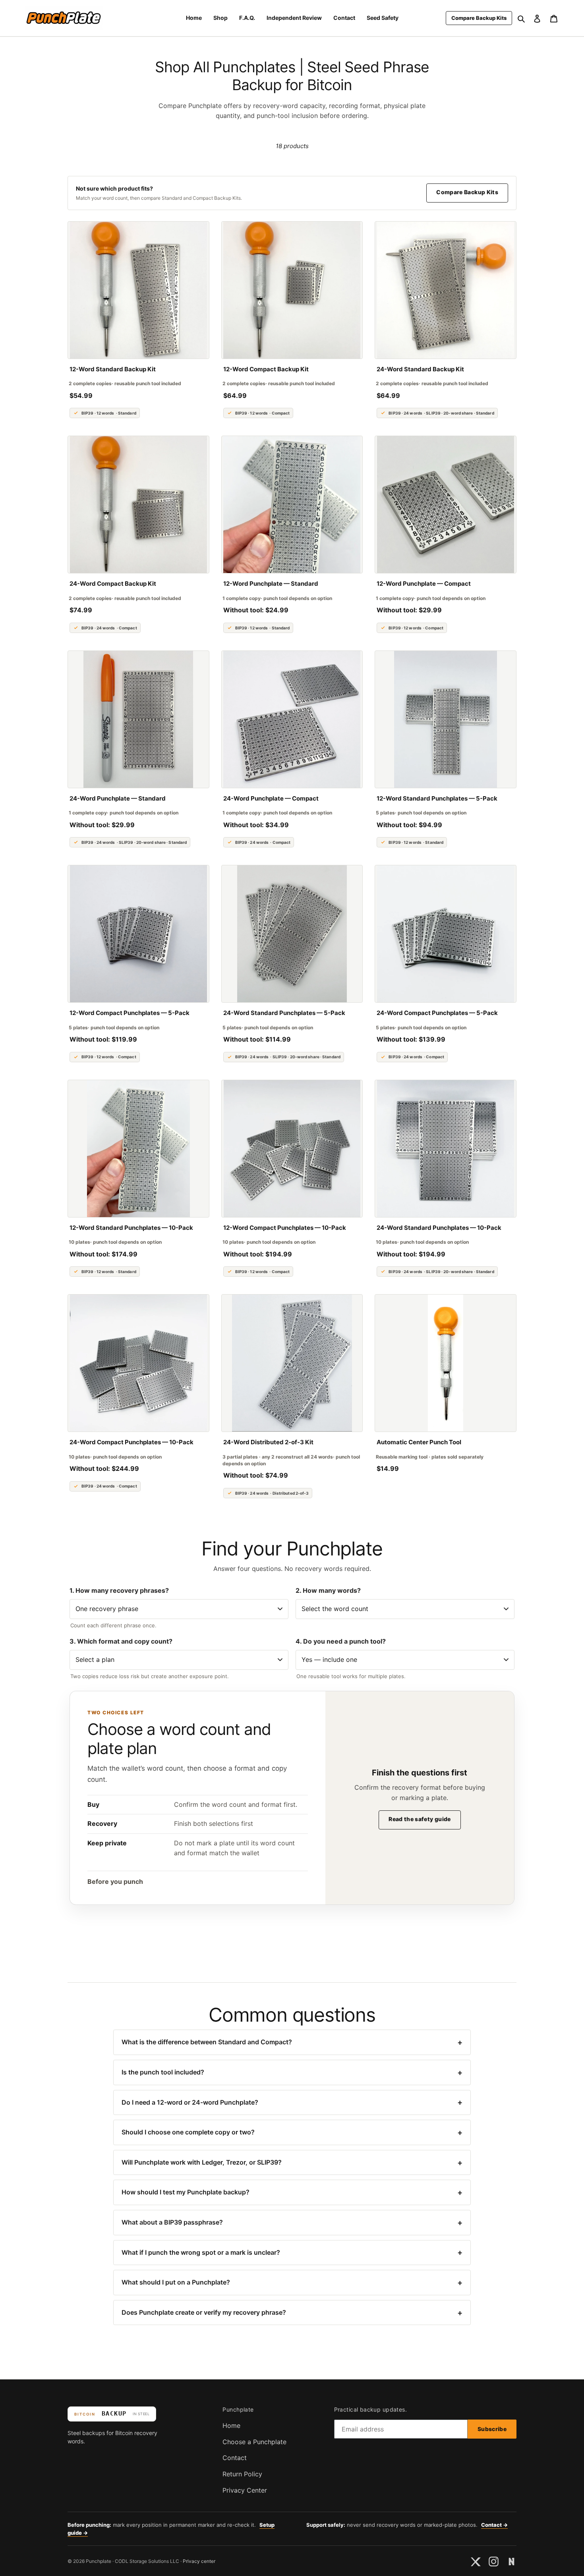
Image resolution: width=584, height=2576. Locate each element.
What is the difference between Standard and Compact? (292, 2042)
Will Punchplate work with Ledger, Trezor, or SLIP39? (292, 2163)
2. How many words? (328, 1590)
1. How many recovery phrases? (119, 1590)
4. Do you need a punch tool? (341, 1641)
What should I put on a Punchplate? (292, 2283)
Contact (235, 2458)
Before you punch (115, 1881)
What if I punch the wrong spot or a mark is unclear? (292, 2252)
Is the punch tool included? (292, 2072)
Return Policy (242, 2474)
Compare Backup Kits (467, 192)
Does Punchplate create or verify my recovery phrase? (292, 2313)
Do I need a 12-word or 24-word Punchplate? (292, 2102)
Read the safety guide (420, 1819)
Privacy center (199, 2561)
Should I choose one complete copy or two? (292, 2132)
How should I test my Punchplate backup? (292, 2192)
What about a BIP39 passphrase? (292, 2223)
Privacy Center (245, 2490)
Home (231, 2425)
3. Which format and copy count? (121, 1641)
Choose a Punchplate (254, 2442)
